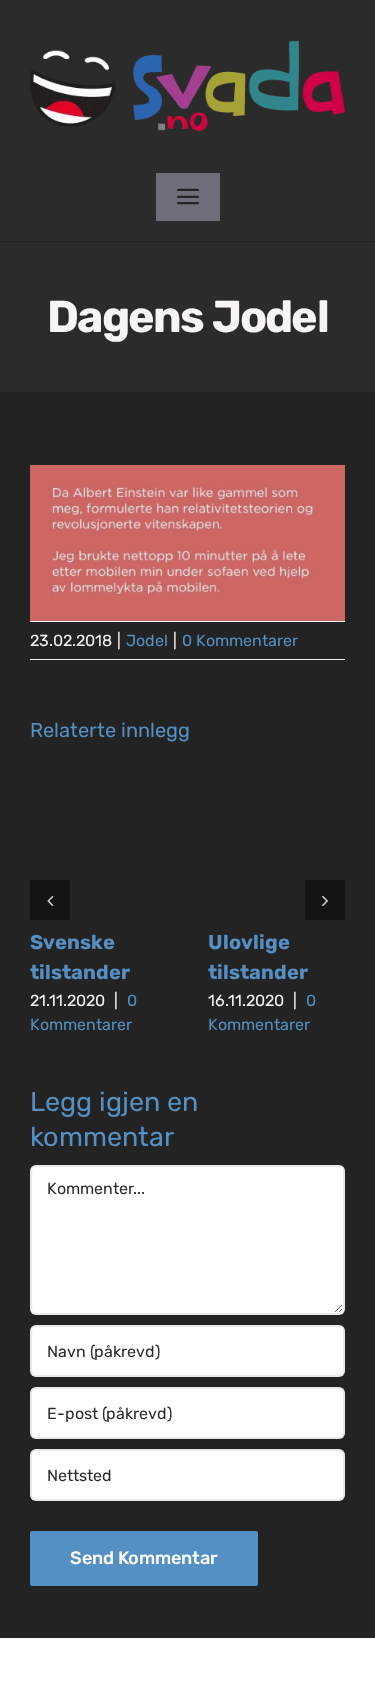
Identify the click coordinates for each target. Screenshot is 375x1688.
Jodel (147, 640)
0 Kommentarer (240, 640)
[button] (50, 900)
